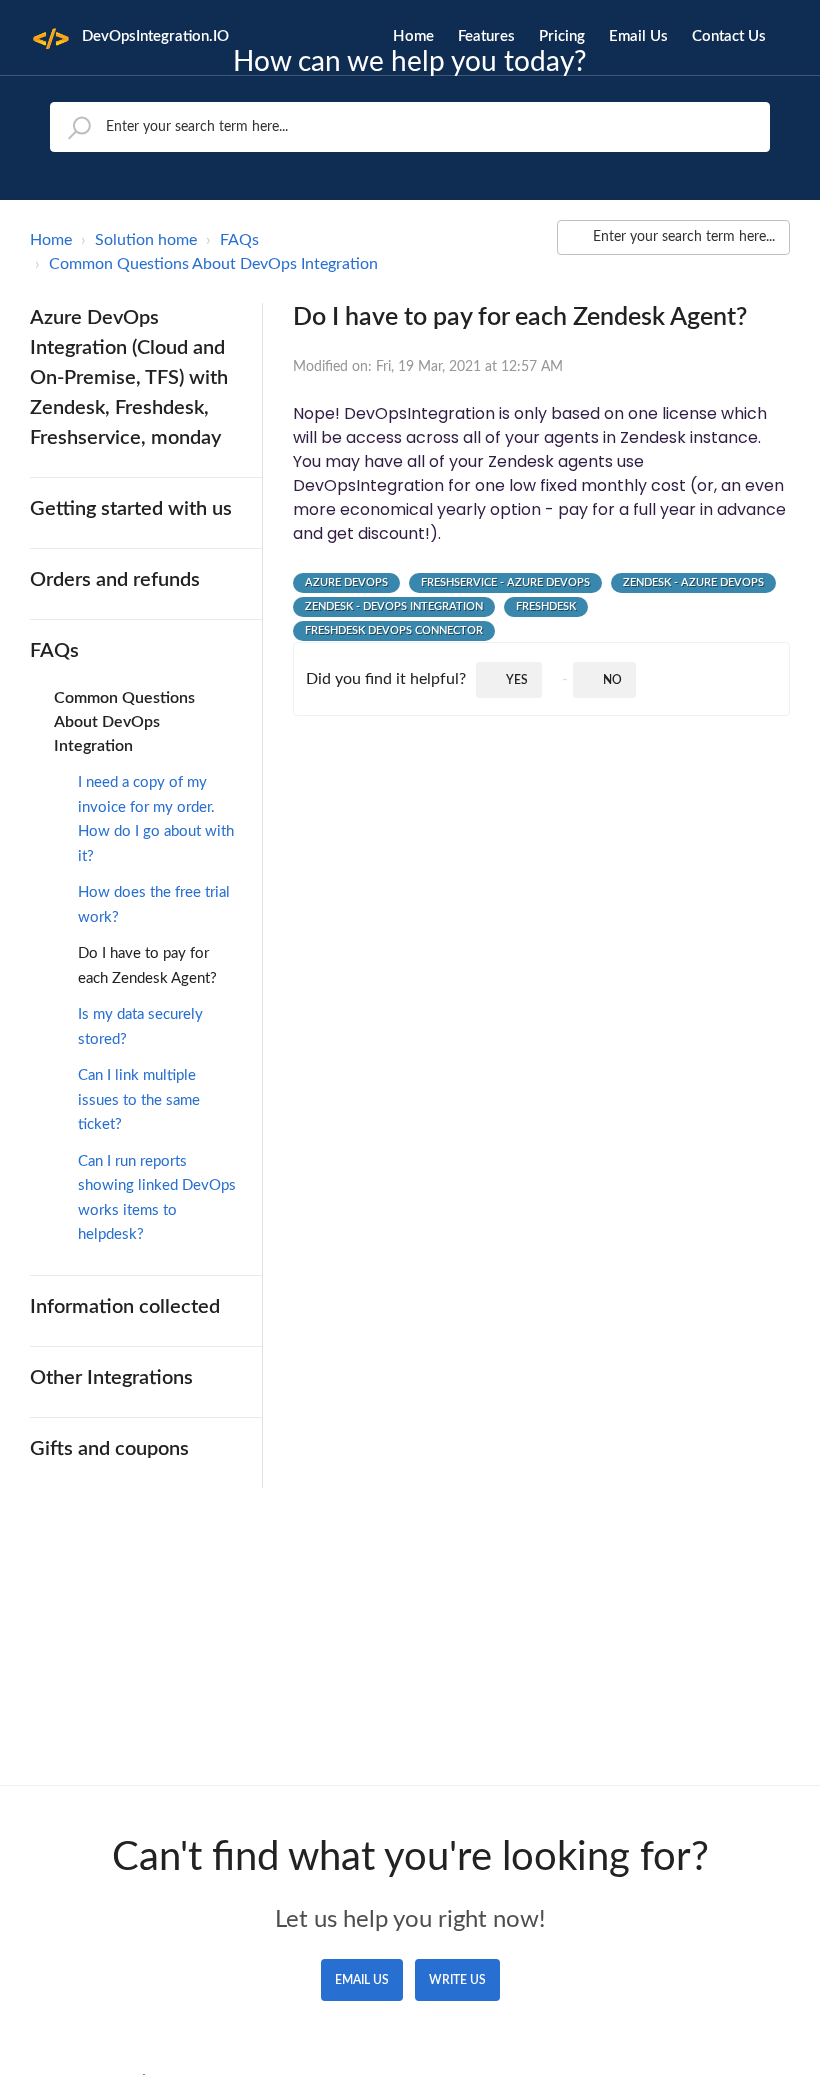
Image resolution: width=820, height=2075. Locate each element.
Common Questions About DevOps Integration (213, 264)
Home (413, 36)
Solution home (146, 240)
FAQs (239, 240)
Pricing (562, 36)
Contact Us (729, 36)
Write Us (457, 1980)
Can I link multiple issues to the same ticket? (139, 1100)
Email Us (638, 36)
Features (486, 36)
